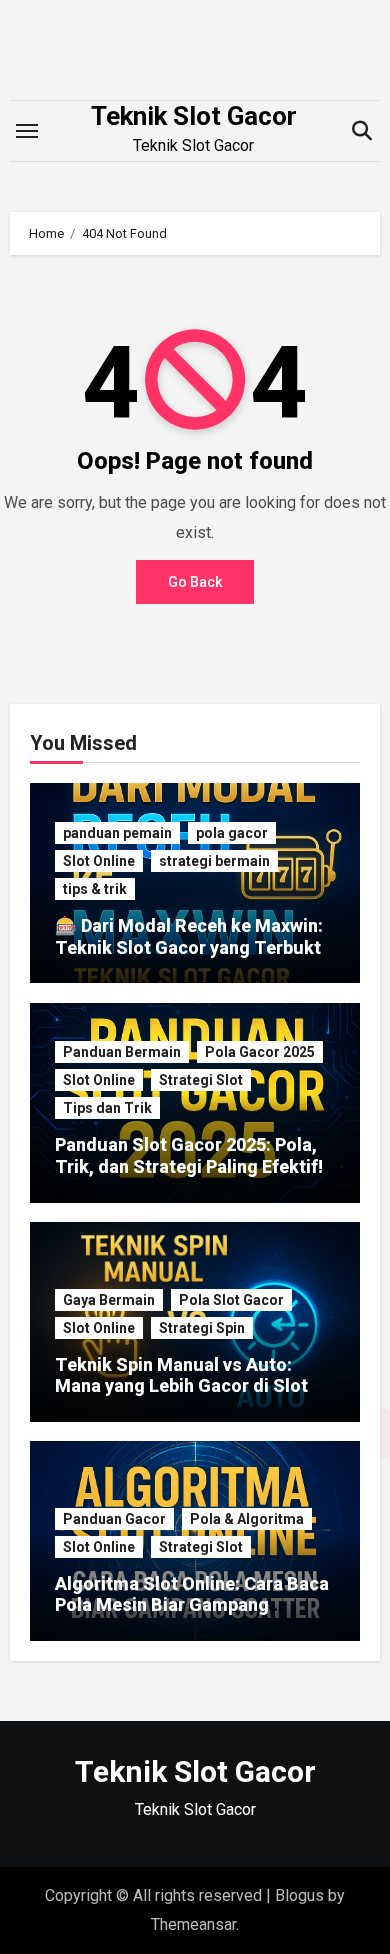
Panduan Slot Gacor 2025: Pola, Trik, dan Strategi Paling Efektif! (189, 1155)
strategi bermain (214, 861)
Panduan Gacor (114, 1519)
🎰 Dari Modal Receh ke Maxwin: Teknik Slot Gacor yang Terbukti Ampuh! (190, 947)
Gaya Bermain (109, 1300)
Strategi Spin (202, 1328)
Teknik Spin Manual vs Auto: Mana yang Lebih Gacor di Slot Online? (181, 1386)
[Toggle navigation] (27, 131)
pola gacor (232, 833)
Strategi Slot (201, 1080)
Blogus (299, 1895)
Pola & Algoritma (247, 1519)
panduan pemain (117, 833)
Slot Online (99, 861)
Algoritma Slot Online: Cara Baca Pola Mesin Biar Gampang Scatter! (192, 1605)
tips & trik (95, 889)
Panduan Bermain (122, 1052)
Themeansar (193, 1924)
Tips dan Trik (107, 1108)
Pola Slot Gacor (231, 1300)
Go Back (195, 582)
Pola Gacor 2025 (260, 1052)
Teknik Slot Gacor (194, 116)
